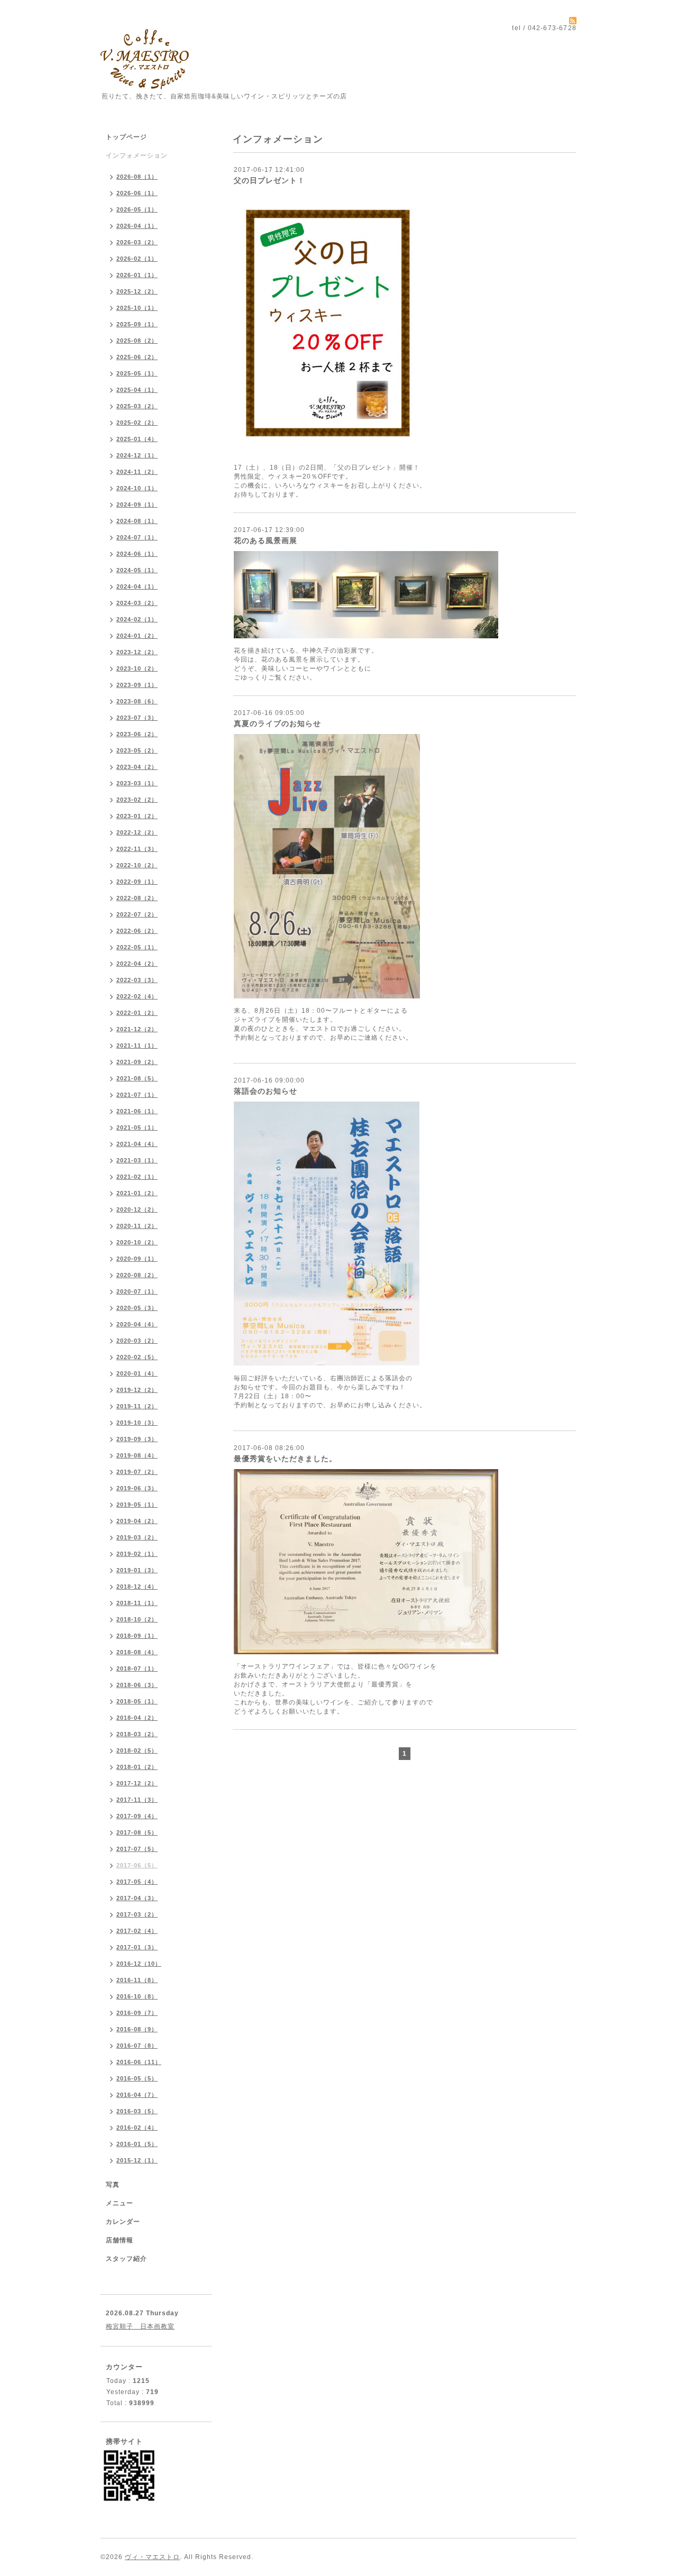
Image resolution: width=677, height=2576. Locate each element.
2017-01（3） (137, 1947)
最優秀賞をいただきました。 (285, 1459)
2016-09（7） (137, 2013)
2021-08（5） (137, 1078)
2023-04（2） (137, 767)
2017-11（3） (137, 1800)
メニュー (120, 2203)
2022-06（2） (137, 931)
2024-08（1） (137, 521)
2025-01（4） (137, 439)
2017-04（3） (137, 1898)
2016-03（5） (137, 2111)
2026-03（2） (137, 242)
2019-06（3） (137, 1488)
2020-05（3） (137, 1308)
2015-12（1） (137, 2160)
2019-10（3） (137, 1423)
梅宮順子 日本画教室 (140, 2326)
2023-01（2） (137, 816)
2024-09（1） (137, 505)
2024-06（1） (137, 554)
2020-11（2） (137, 1226)
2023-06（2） (137, 734)
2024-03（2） (137, 603)
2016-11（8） (137, 1980)
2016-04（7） (137, 2095)
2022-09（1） (137, 882)
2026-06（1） (137, 193)
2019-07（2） (137, 1472)
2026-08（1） (137, 177)
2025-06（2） (137, 357)
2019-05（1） (137, 1505)
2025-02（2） (137, 423)
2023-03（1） (137, 783)
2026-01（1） (137, 275)
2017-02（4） (137, 1931)
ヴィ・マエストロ (152, 2557)
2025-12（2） (137, 291)
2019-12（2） (137, 1390)
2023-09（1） (137, 685)
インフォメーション (137, 155)
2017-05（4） (137, 1882)
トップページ (126, 137)
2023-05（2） (137, 750)
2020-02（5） (137, 1357)
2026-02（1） (137, 259)
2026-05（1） (137, 209)
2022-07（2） (137, 914)
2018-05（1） (137, 1701)
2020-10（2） (137, 1242)
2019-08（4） (137, 1455)
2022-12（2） (137, 832)
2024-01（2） (137, 636)
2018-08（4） (137, 1652)
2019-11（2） (137, 1406)
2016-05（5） (137, 2078)
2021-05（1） (137, 1127)
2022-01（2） (137, 1013)
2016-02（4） (137, 2128)
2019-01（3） (137, 1570)
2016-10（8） (137, 1996)
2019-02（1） (137, 1554)
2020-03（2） (137, 1341)
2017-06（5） (137, 1865)
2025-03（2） (137, 406)
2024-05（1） (137, 570)
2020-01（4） (137, 1373)
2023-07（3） (137, 718)
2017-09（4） (137, 1816)
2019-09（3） (137, 1439)
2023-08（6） (137, 701)
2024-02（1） (137, 619)
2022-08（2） (137, 898)
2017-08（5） (137, 1832)
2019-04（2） (137, 1521)
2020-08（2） (137, 1275)
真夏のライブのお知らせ (277, 723)
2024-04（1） (137, 586)
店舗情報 (120, 2240)
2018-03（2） (137, 1734)
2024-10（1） (137, 488)
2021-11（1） (137, 1046)
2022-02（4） (137, 996)
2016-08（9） (137, 2029)
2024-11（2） (137, 472)
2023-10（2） (137, 668)
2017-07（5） (137, 1849)
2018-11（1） (137, 1603)
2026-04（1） (137, 226)
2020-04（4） (137, 1324)
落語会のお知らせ (266, 1091)
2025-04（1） (137, 390)
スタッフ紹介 (126, 2259)
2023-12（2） (137, 652)
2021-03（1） (137, 1160)
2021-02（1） (137, 1177)
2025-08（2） (137, 341)
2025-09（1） (137, 324)
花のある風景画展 (266, 540)
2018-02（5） (137, 1750)
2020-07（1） (137, 1291)
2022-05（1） (137, 947)
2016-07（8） (137, 2046)
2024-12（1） (137, 455)
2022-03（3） (137, 980)
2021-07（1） (137, 1095)
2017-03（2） (137, 1914)
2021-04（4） (137, 1144)
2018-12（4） (137, 1587)
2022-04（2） (137, 964)
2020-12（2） (137, 1209)
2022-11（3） (137, 849)
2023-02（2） (137, 800)
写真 (113, 2185)
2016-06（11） (139, 2062)
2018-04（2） (137, 1718)
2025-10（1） (137, 308)
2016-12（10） (139, 1964)
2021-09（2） (137, 1062)
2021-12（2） (137, 1029)
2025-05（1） (137, 373)
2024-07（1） (137, 537)
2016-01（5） (137, 2144)
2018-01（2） (137, 1767)
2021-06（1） (137, 1111)
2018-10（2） (137, 1619)
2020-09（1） (137, 1259)
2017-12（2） (137, 1783)
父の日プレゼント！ (269, 180)
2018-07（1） (137, 1669)
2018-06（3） (137, 1685)
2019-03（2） (137, 1537)
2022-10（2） (137, 865)
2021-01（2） (137, 1193)
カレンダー (123, 2222)
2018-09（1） (137, 1636)
